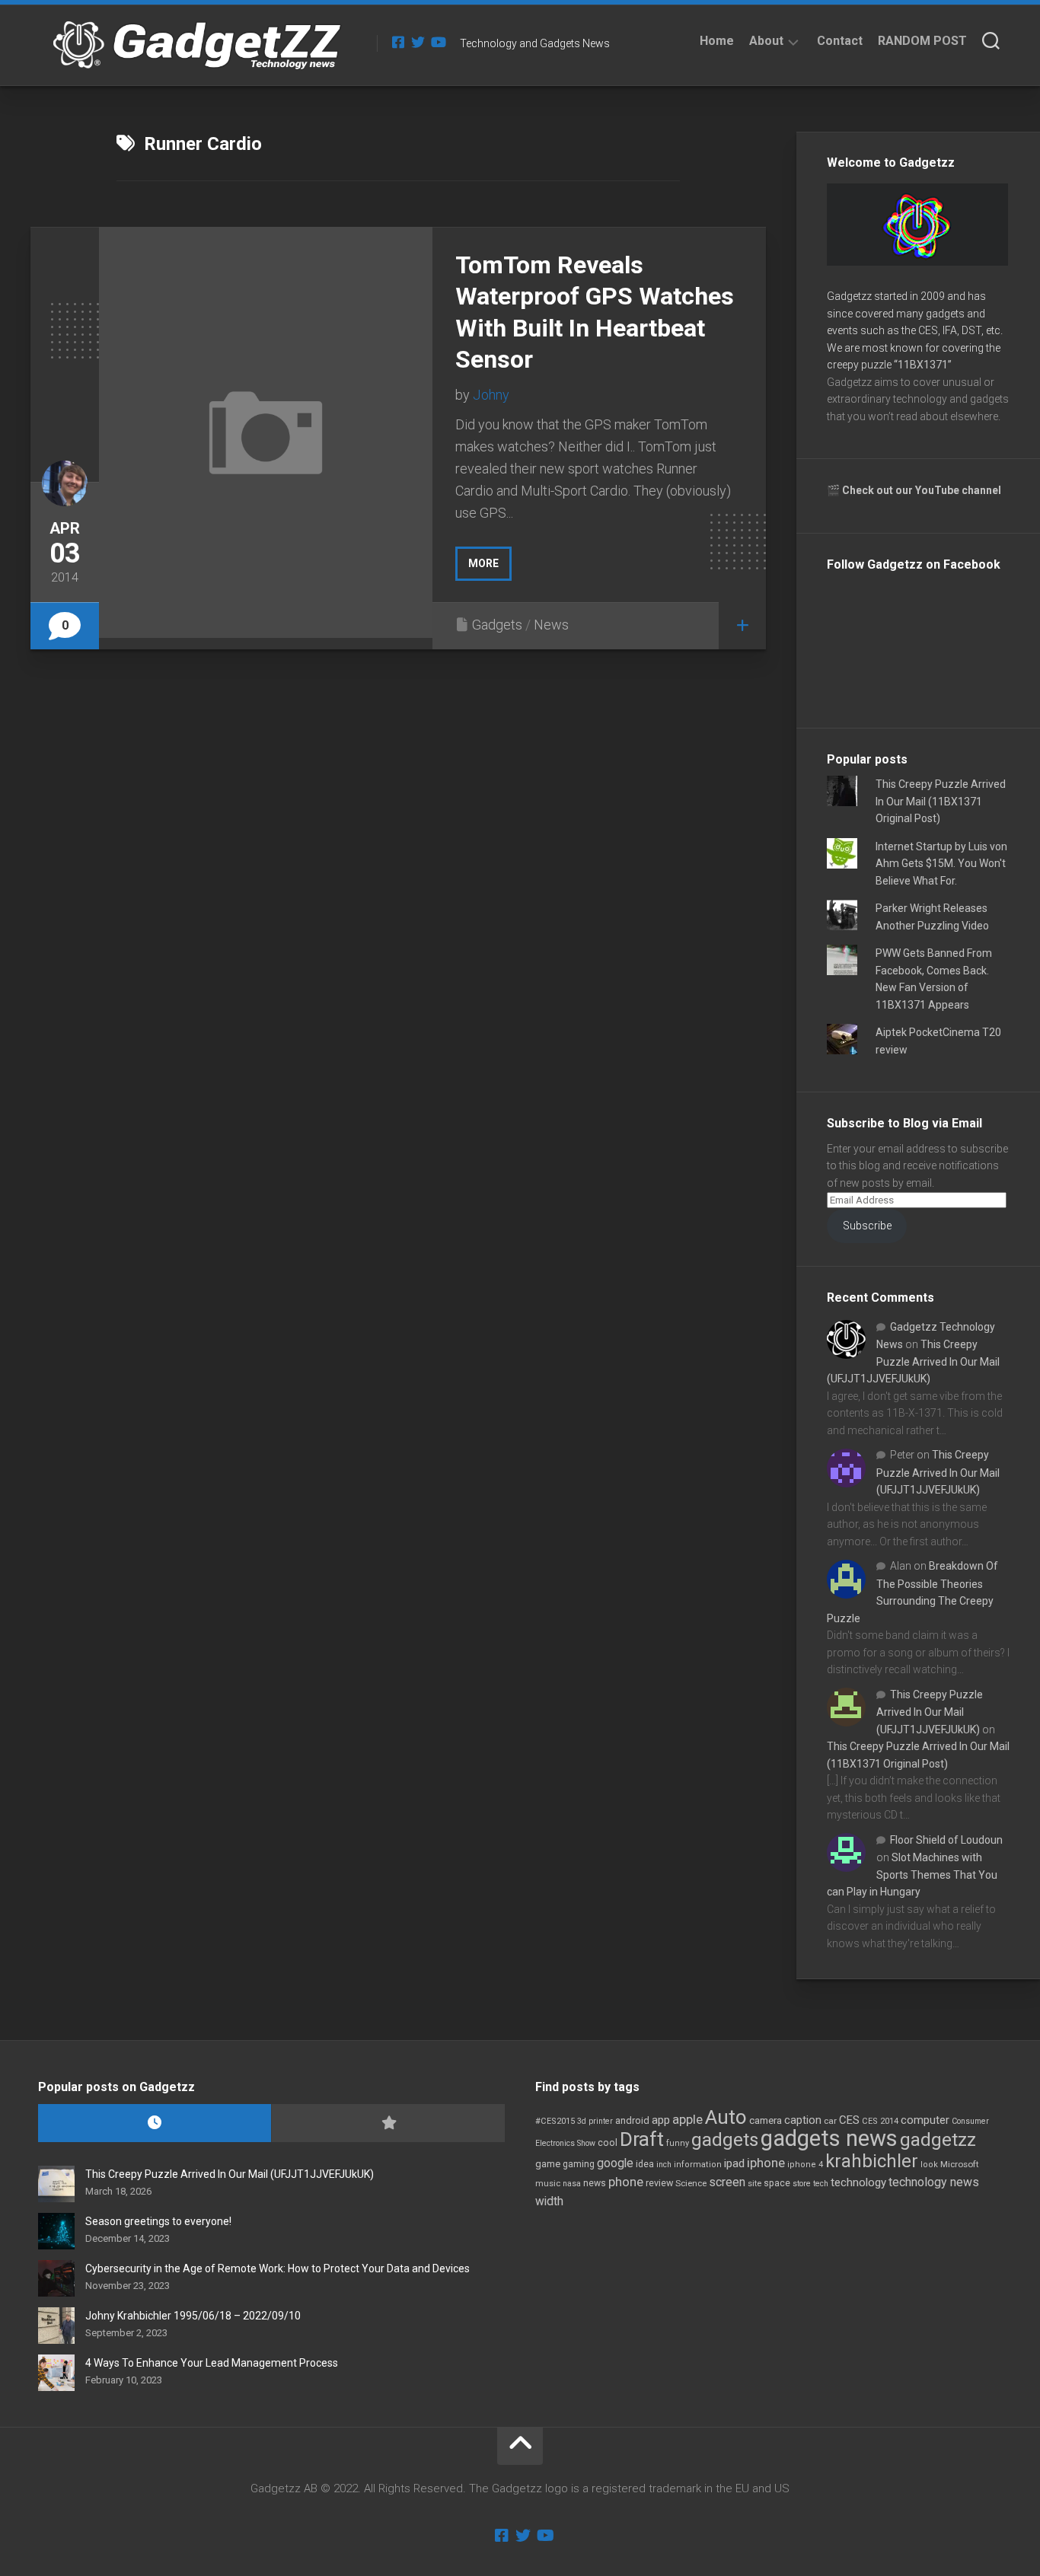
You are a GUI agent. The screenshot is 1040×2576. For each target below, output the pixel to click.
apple (687, 2119)
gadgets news (829, 2138)
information (698, 2165)
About (766, 41)
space (777, 2183)
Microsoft (960, 2164)
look (929, 2165)
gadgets (725, 2140)
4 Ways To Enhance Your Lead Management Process (212, 2363)
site (754, 2184)
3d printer (595, 2121)
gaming (579, 2164)
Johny (491, 395)
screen (727, 2182)
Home (717, 41)
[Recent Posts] (155, 2123)
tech (821, 2184)
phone (626, 2182)
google (615, 2163)
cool (608, 2143)
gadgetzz (938, 2140)
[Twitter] (418, 42)
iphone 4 (805, 2165)
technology (858, 2182)
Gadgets (497, 625)
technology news (934, 2182)
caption (803, 2120)
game (548, 2164)
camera (766, 2120)
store (802, 2184)
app (661, 2120)
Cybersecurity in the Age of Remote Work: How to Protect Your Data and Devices (278, 2268)
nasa (572, 2184)
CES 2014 (880, 2121)
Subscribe (867, 1226)
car (830, 2121)
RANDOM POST (922, 41)
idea (645, 2164)
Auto (726, 2117)
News (551, 625)
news (595, 2183)
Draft (642, 2139)
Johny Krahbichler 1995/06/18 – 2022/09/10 (193, 2316)
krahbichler (872, 2161)
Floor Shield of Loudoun (946, 1840)
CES (849, 2120)
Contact (840, 41)
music (548, 2184)
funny (678, 2143)
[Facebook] (398, 42)
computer (925, 2120)
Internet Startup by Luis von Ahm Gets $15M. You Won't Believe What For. (941, 864)
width (549, 2201)
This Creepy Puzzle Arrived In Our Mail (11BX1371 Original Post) (941, 801)
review (659, 2183)
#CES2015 (555, 2121)
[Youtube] (438, 42)
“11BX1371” (923, 365)
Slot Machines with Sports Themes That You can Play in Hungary (912, 1875)
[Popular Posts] (388, 2123)
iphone (766, 2163)
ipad (734, 2163)
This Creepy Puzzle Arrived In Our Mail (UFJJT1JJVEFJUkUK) (913, 1361)
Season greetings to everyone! (158, 2221)
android (632, 2120)
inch (664, 2165)
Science (691, 2183)
